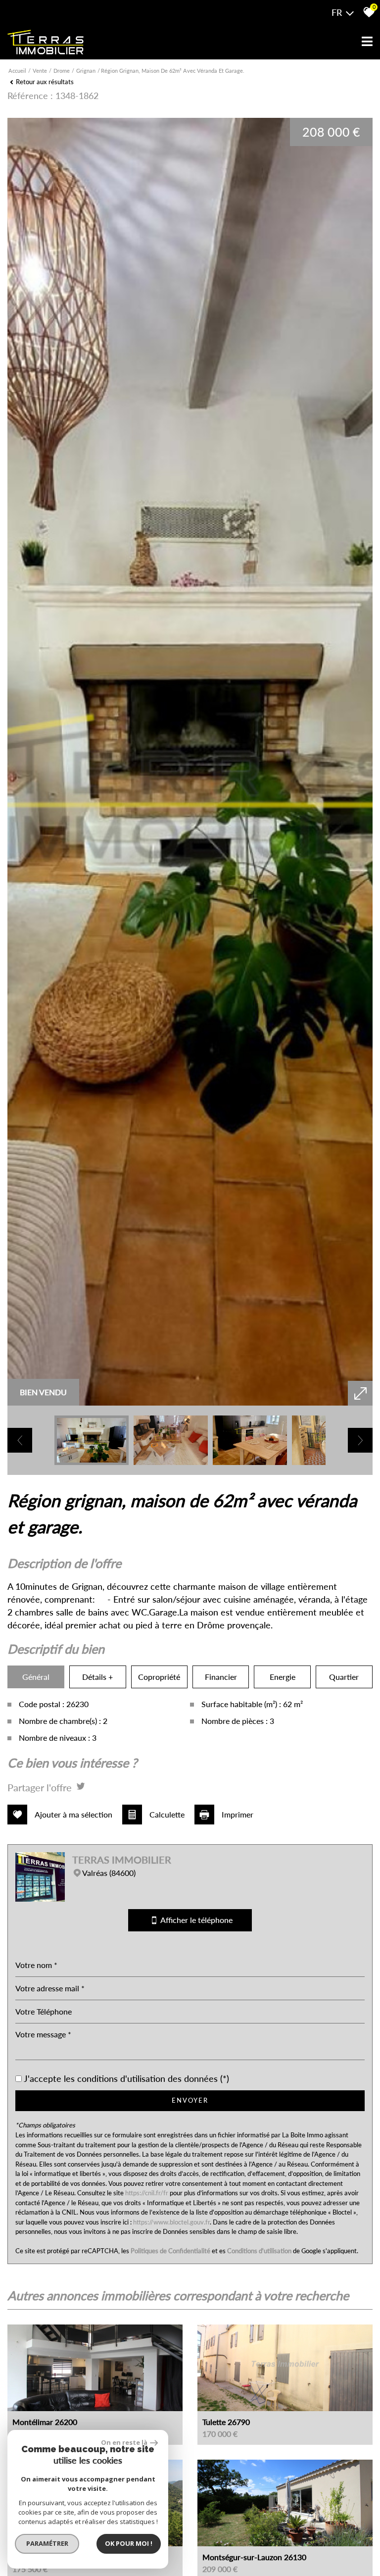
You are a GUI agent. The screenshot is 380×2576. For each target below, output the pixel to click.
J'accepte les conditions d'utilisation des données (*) (126, 2079)
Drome (62, 71)
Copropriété (159, 1677)
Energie (283, 1677)
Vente (40, 71)
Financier (221, 1677)
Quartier (344, 1677)
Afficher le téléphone (194, 1920)
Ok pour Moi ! (129, 2543)
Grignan (86, 71)
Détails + (97, 1677)
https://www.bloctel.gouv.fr (171, 2222)
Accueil (17, 71)
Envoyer (190, 2100)
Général (36, 1677)
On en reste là (124, 2442)
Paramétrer (47, 2543)
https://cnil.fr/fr (147, 2193)
